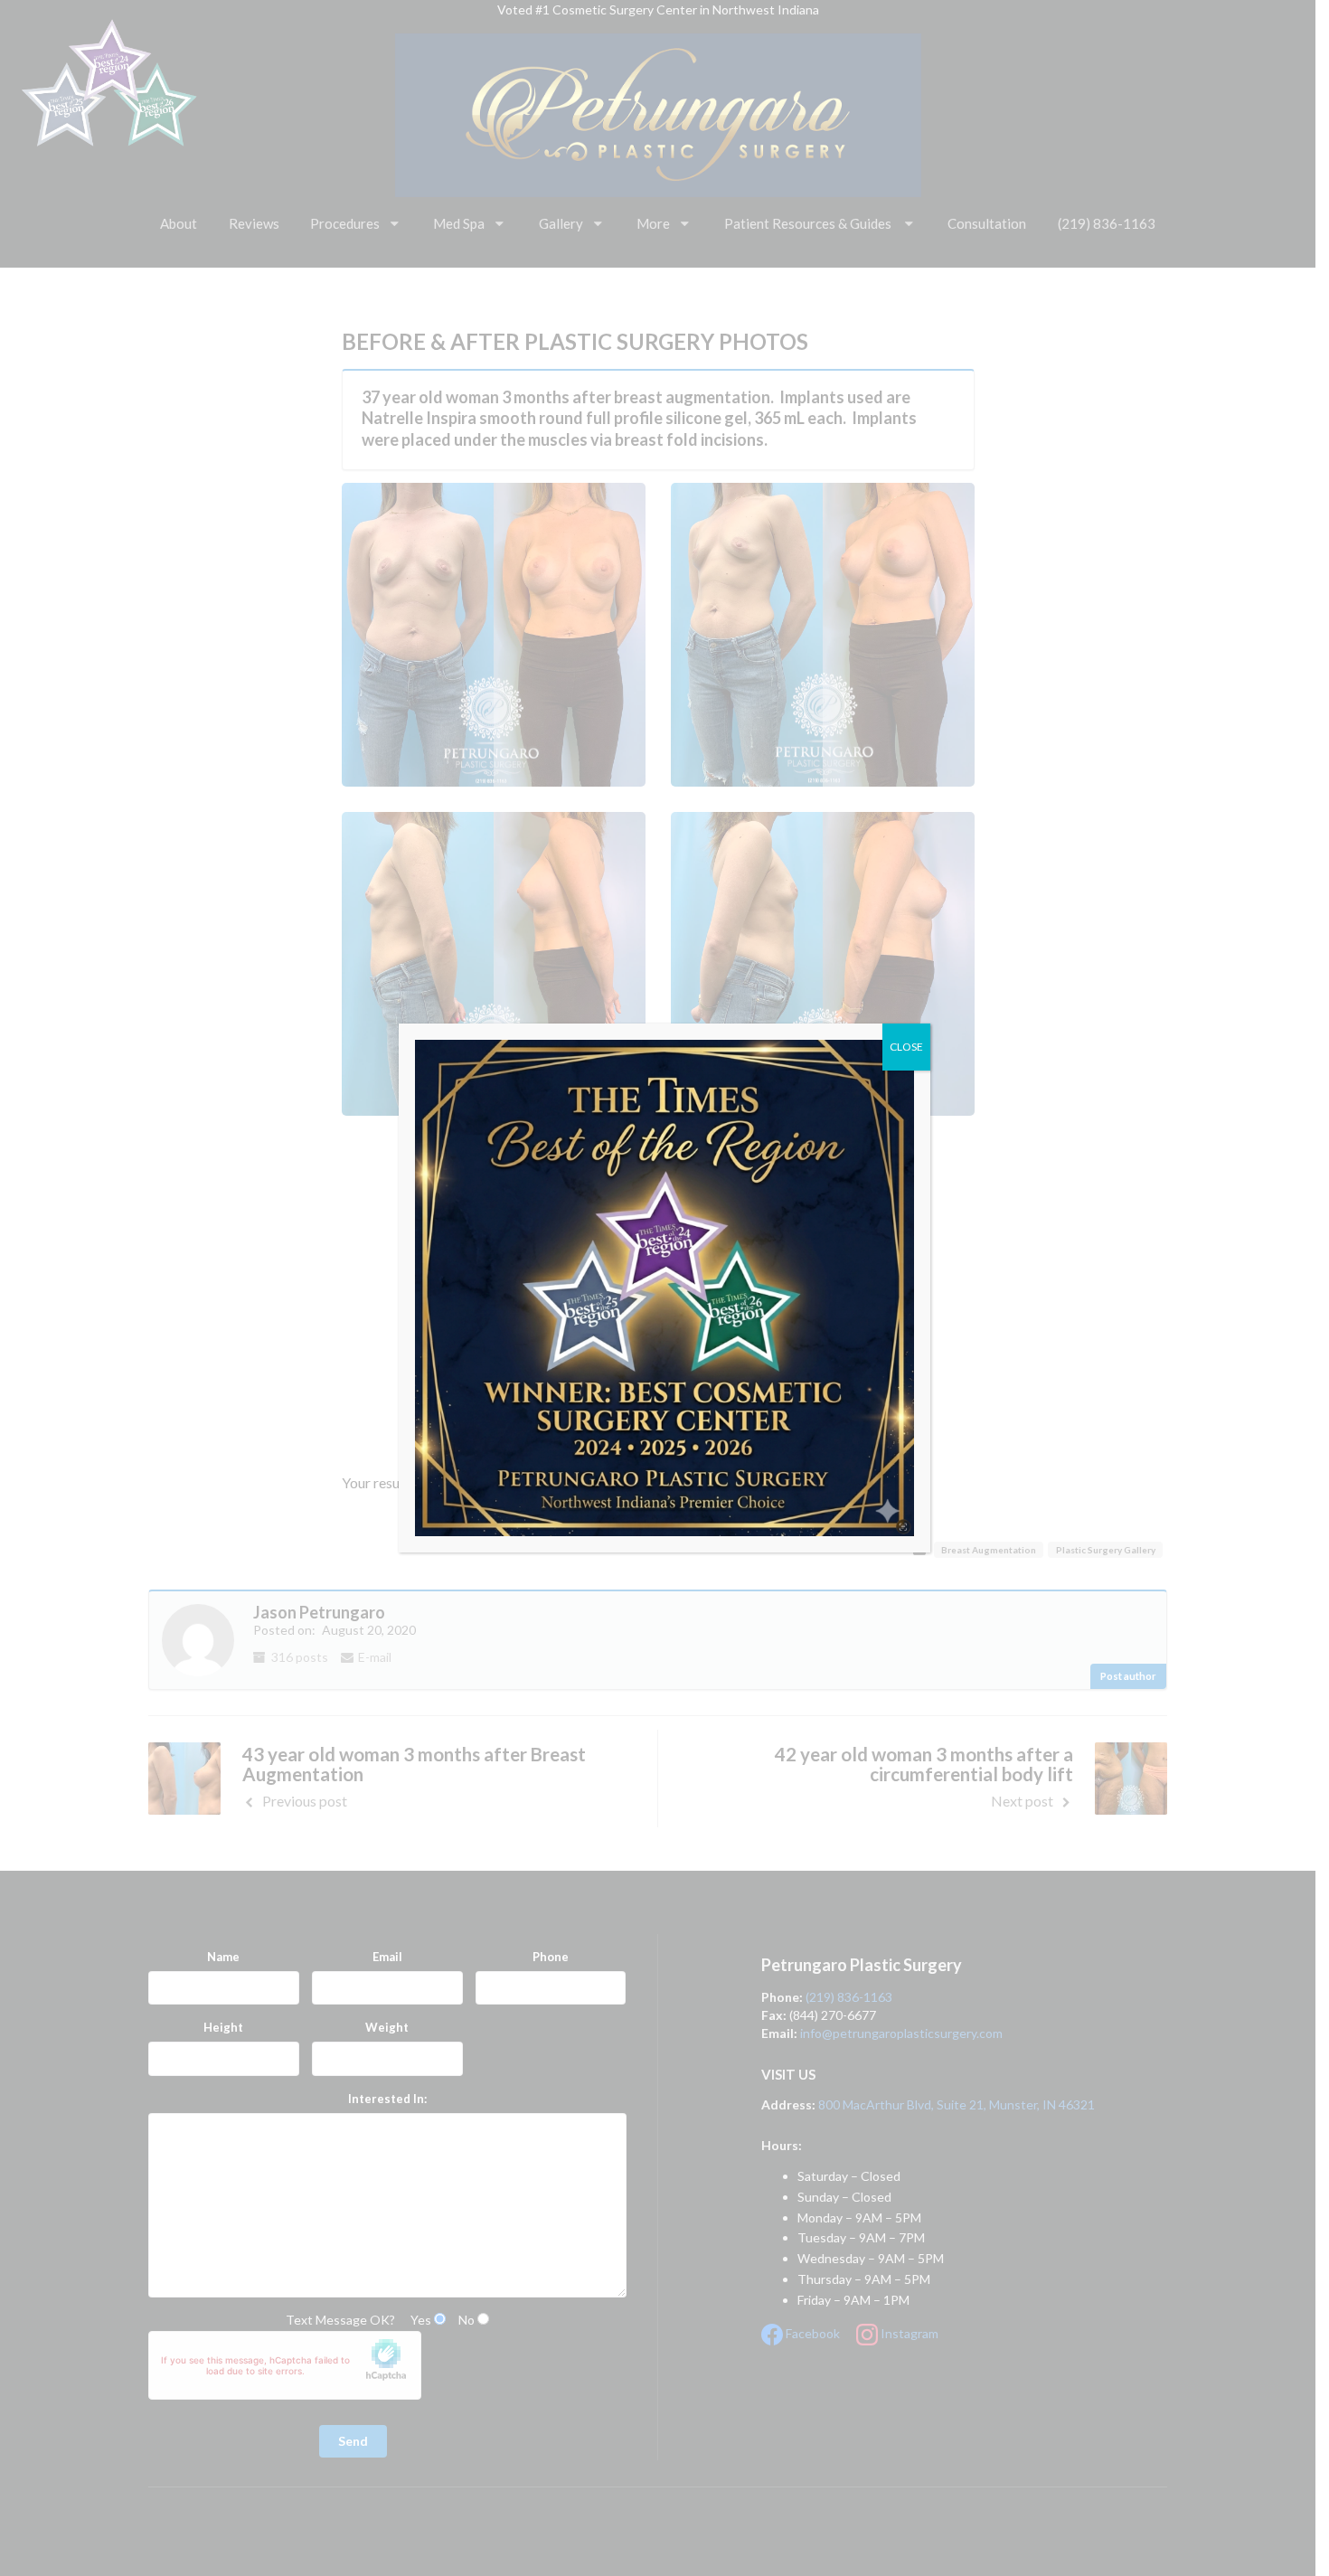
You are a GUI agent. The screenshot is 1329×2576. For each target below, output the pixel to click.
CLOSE (906, 1047)
